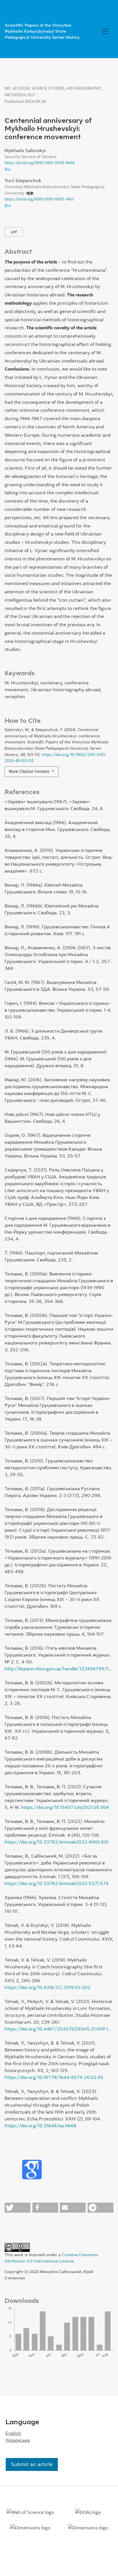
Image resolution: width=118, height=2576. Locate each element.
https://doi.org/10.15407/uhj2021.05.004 (65, 1807)
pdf (14, 232)
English (13, 2433)
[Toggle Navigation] (105, 31)
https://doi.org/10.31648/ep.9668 (41, 2126)
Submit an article (32, 2464)
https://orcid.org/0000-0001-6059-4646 (40, 163)
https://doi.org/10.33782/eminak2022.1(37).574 (57, 1883)
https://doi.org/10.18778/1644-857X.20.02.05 (54, 2077)
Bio (8, 169)
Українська (18, 2440)
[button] (17, 2208)
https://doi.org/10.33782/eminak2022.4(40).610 (57, 1842)
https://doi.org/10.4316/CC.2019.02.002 (48, 1987)
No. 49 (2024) (17, 88)
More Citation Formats (30, 772)
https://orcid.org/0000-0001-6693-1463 (39, 199)
